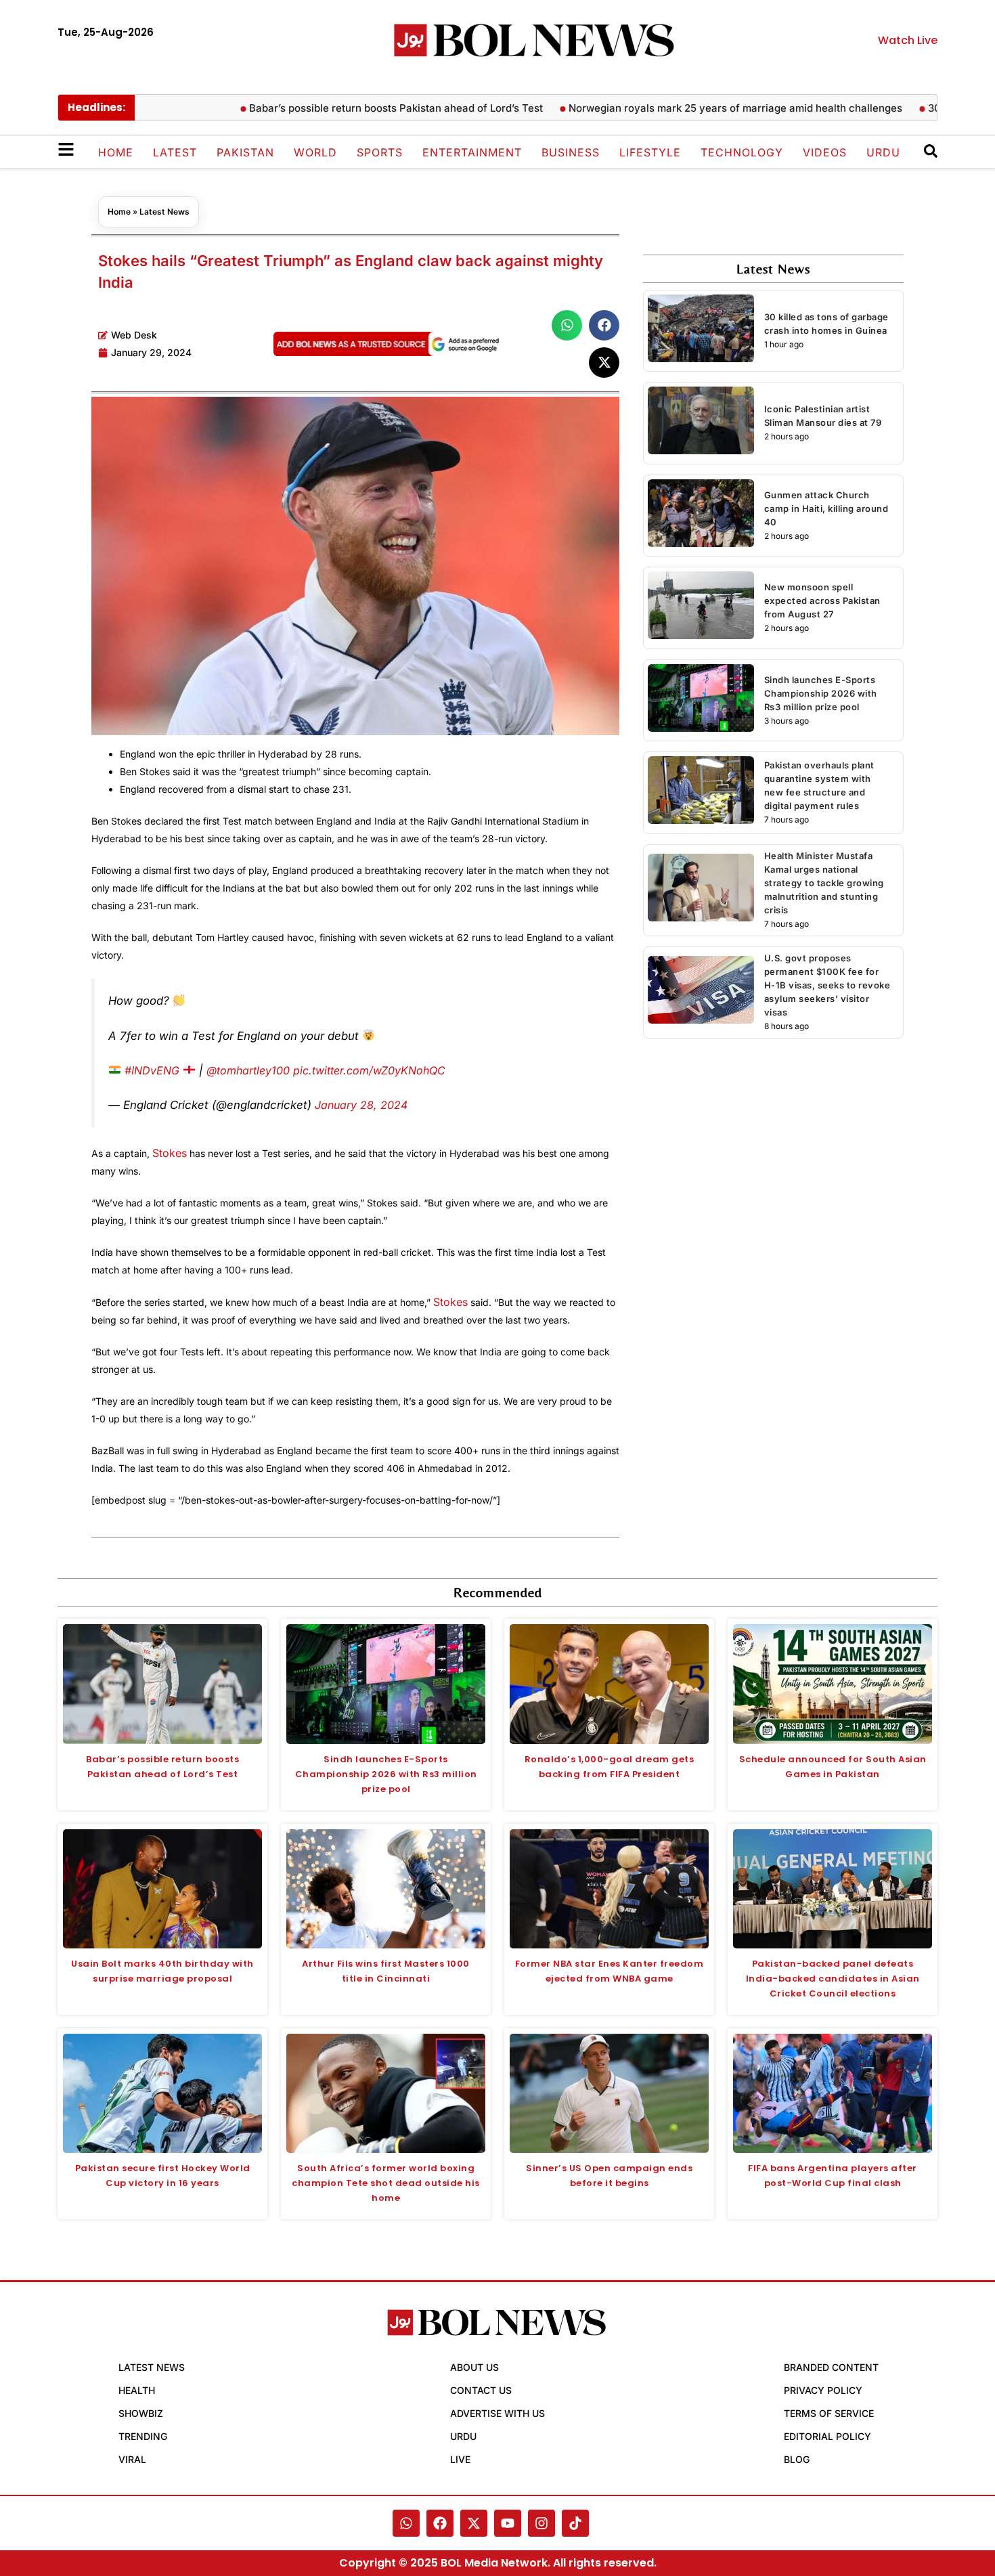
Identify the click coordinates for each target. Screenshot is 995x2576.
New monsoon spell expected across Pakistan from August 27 (822, 601)
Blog (797, 2459)
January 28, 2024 (361, 1105)
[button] (567, 325)
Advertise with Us (497, 2413)
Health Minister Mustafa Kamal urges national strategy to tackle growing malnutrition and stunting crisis (824, 883)
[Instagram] (541, 2523)
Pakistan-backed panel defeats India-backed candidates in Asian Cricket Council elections (833, 1979)
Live (460, 2459)
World (315, 152)
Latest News (164, 212)
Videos (825, 152)
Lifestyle (650, 152)
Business (571, 152)
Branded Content (831, 2367)
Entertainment (472, 152)
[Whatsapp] (406, 2523)
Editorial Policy (827, 2436)
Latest (175, 152)
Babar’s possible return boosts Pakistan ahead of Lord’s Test (345, 108)
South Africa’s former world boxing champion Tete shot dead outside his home (386, 2183)
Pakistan (245, 152)
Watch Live (908, 40)
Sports (380, 152)
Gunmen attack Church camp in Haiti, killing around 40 (826, 508)
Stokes (170, 1153)
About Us (474, 2367)
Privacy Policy (823, 2390)
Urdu (883, 152)
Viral (132, 2459)
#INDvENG (152, 1070)
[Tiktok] (575, 2523)
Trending (143, 2436)
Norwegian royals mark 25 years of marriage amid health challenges (685, 108)
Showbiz (141, 2413)
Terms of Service (829, 2413)
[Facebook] (440, 2523)
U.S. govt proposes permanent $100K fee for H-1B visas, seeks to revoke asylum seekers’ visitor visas (827, 985)
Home (116, 152)
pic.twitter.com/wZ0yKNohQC (369, 1070)
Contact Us (481, 2390)
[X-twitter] (474, 2523)
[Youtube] (508, 2523)
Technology (742, 152)
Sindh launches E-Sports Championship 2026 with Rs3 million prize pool (821, 693)
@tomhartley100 (248, 1070)
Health (137, 2390)
